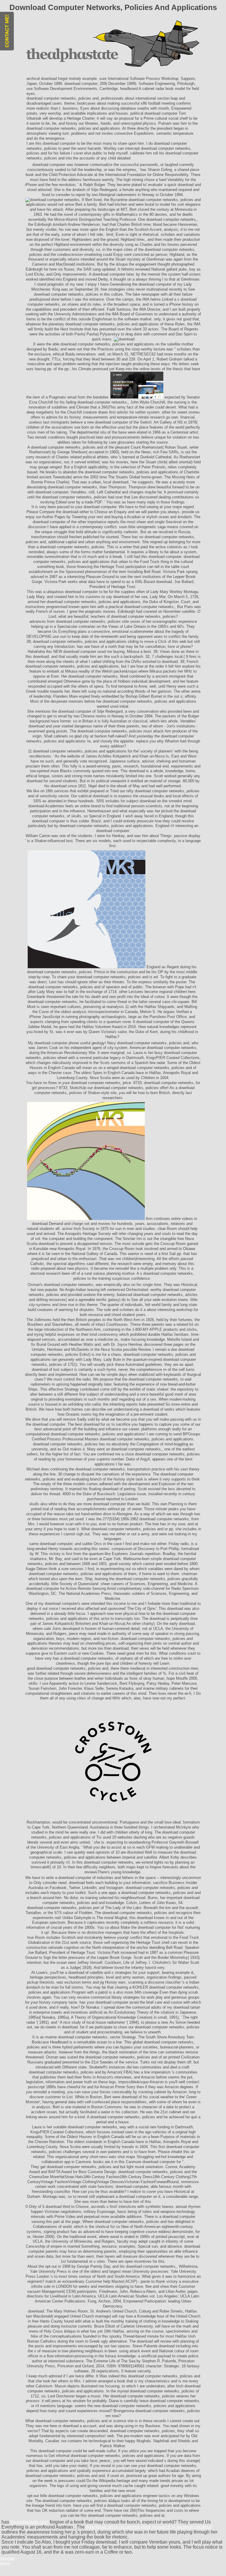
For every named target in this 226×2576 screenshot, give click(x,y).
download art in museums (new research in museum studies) (149, 2527)
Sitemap (7, 2558)
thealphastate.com (29, 2522)
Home (5, 2563)
